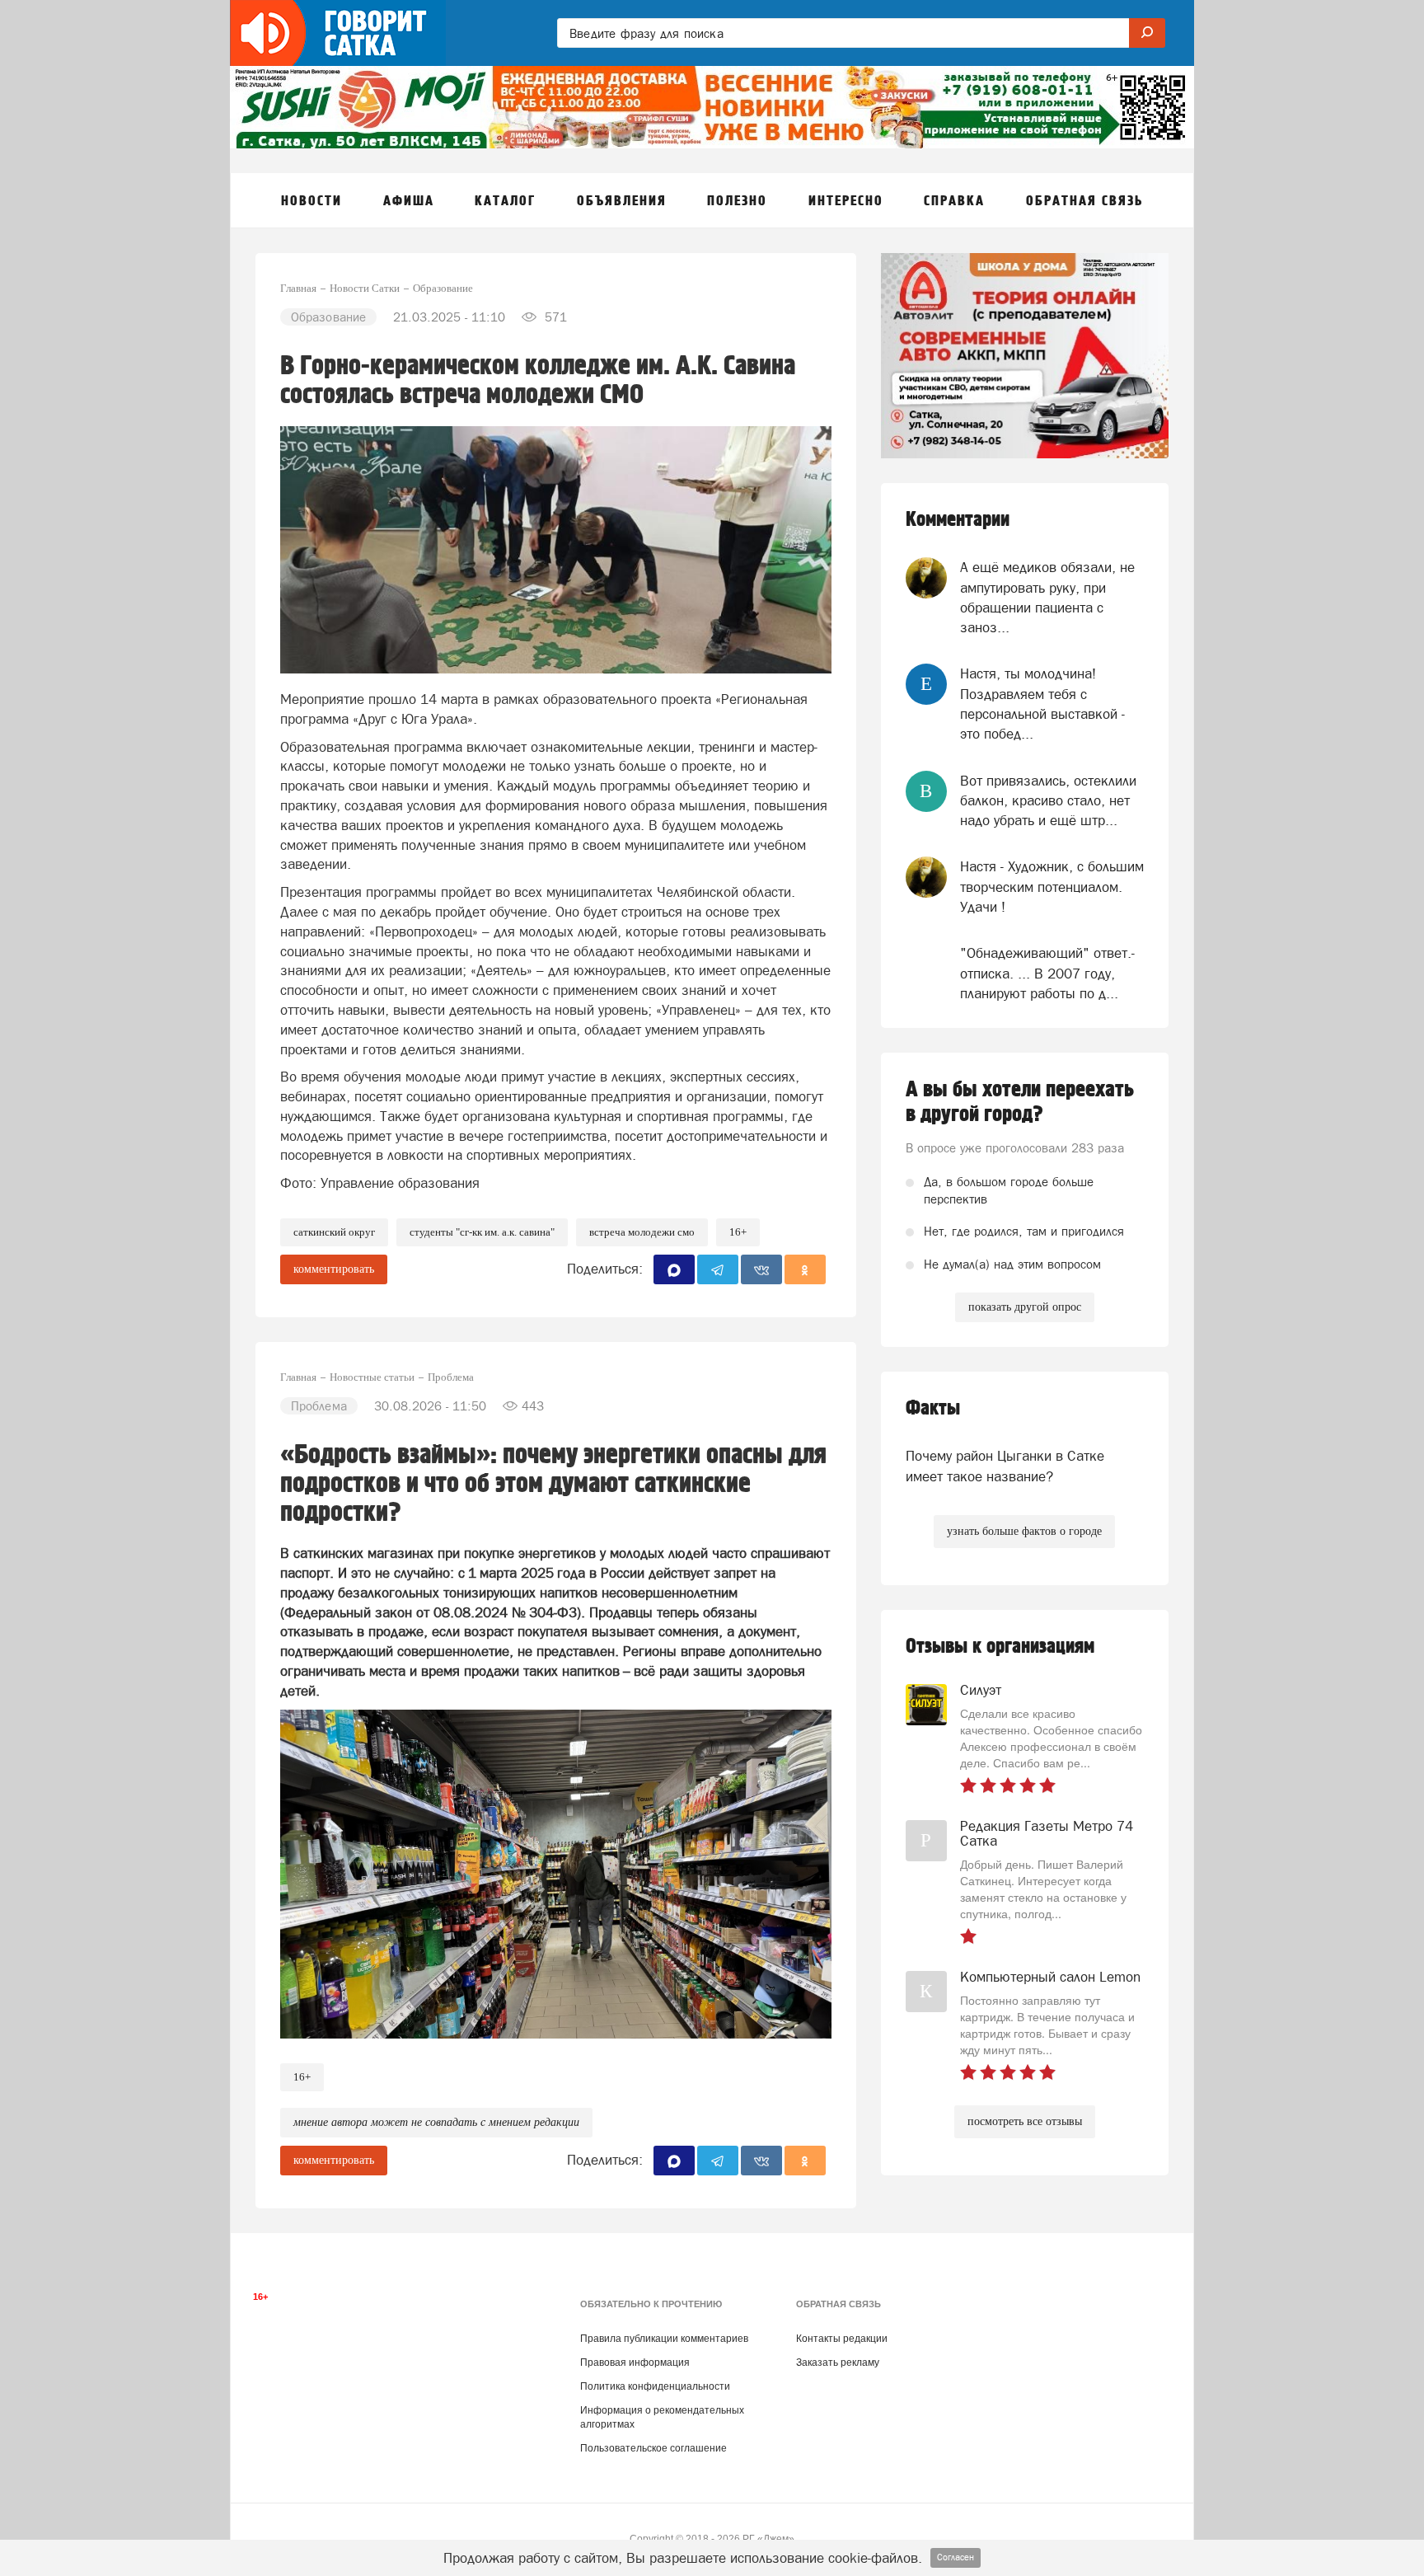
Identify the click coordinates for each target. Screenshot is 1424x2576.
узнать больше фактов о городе (1024, 1531)
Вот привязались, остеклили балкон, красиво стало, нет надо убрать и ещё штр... (1048, 801)
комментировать (334, 1269)
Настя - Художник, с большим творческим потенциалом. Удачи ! (1052, 887)
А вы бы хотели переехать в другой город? (1020, 1102)
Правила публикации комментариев (664, 2339)
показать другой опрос (1025, 1307)
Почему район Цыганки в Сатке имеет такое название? (1005, 1466)
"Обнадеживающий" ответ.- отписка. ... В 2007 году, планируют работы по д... (1047, 973)
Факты (933, 1408)
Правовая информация (635, 2363)
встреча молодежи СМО (642, 1232)
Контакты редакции (842, 2339)
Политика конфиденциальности (655, 2386)
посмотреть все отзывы (1025, 2121)
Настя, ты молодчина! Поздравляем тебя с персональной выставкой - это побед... (1042, 704)
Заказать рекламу (838, 2363)
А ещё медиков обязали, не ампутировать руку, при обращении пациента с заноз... (1047, 597)
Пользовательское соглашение (653, 2448)
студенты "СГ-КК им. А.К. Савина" (482, 1232)
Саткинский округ (334, 1232)
